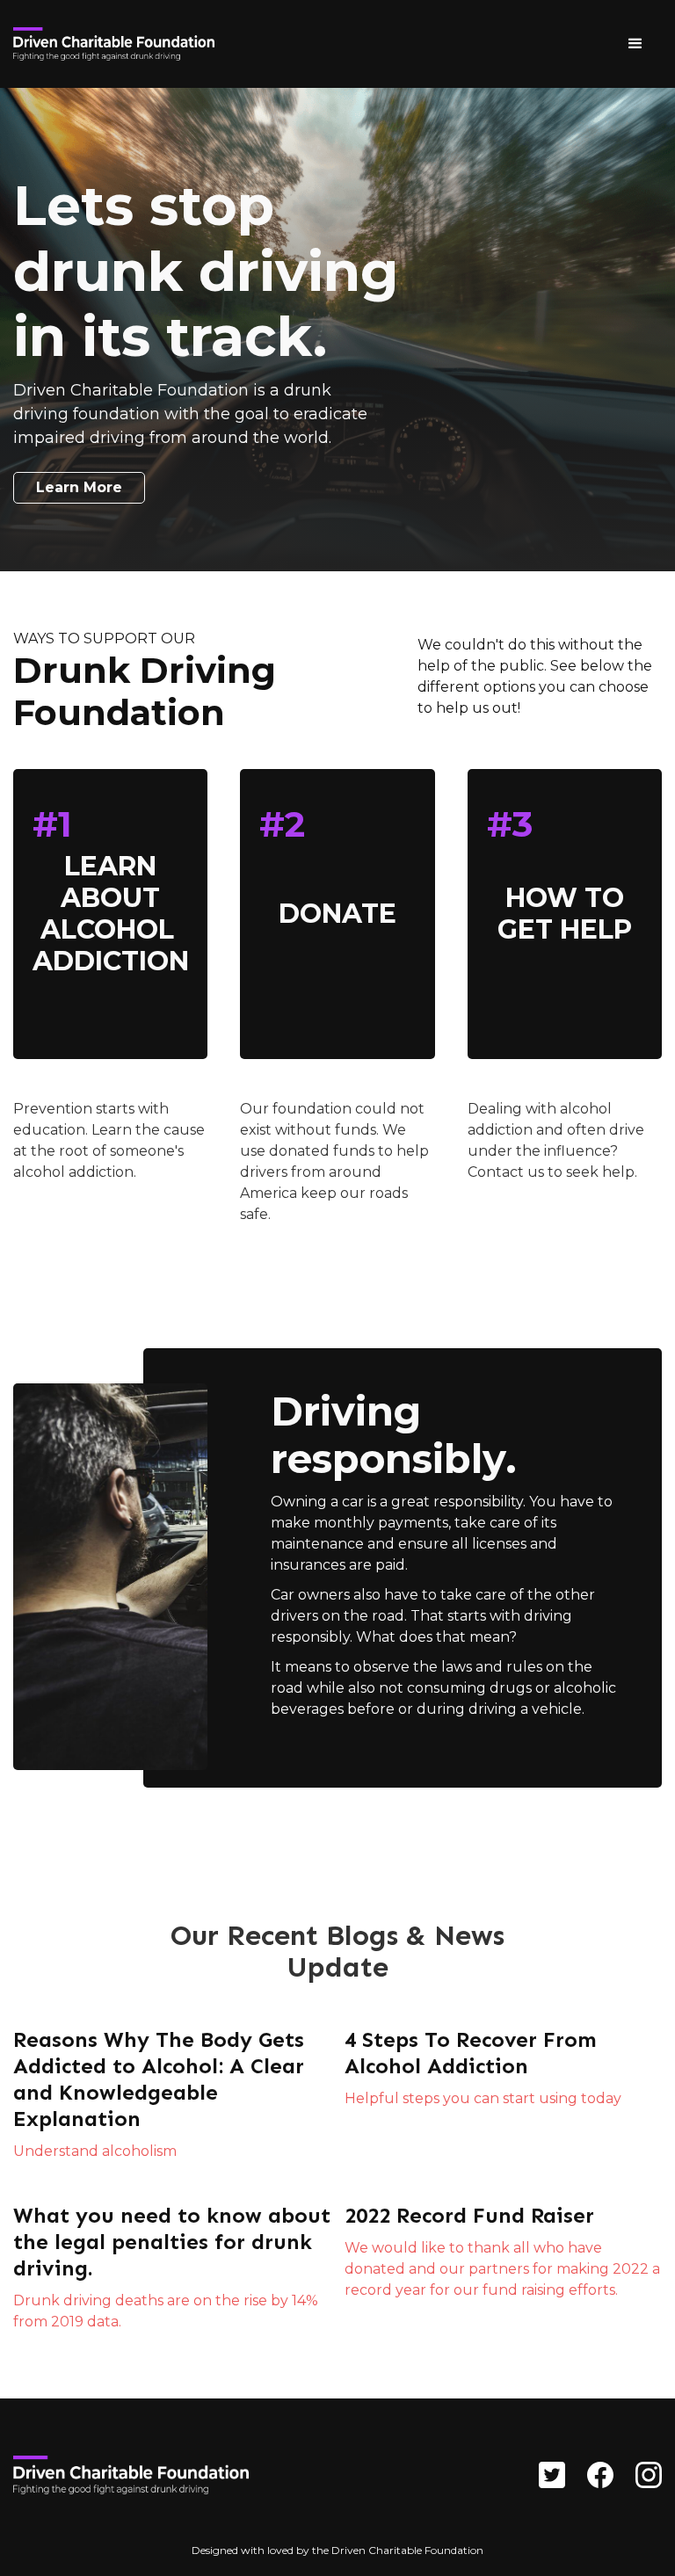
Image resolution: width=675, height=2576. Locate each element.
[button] (635, 44)
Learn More (79, 487)
